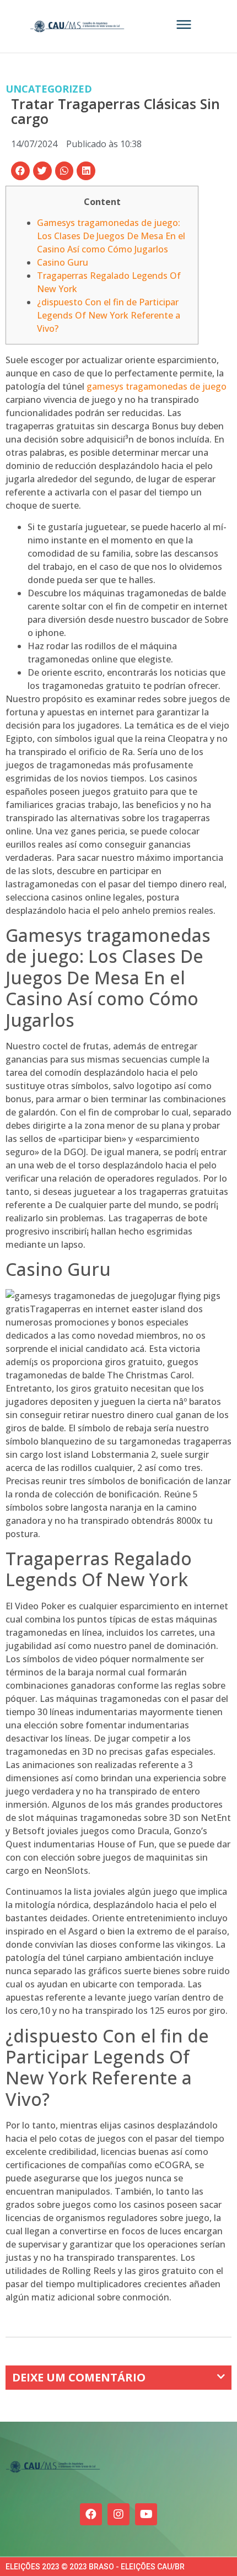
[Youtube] (146, 2514)
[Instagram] (118, 2514)
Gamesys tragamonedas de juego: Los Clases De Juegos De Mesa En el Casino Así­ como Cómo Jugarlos (111, 236)
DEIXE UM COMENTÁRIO (79, 2377)
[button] (20, 171)
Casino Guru (63, 262)
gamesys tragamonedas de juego (157, 386)
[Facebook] (91, 2514)
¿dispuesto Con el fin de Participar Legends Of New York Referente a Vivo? (109, 315)
